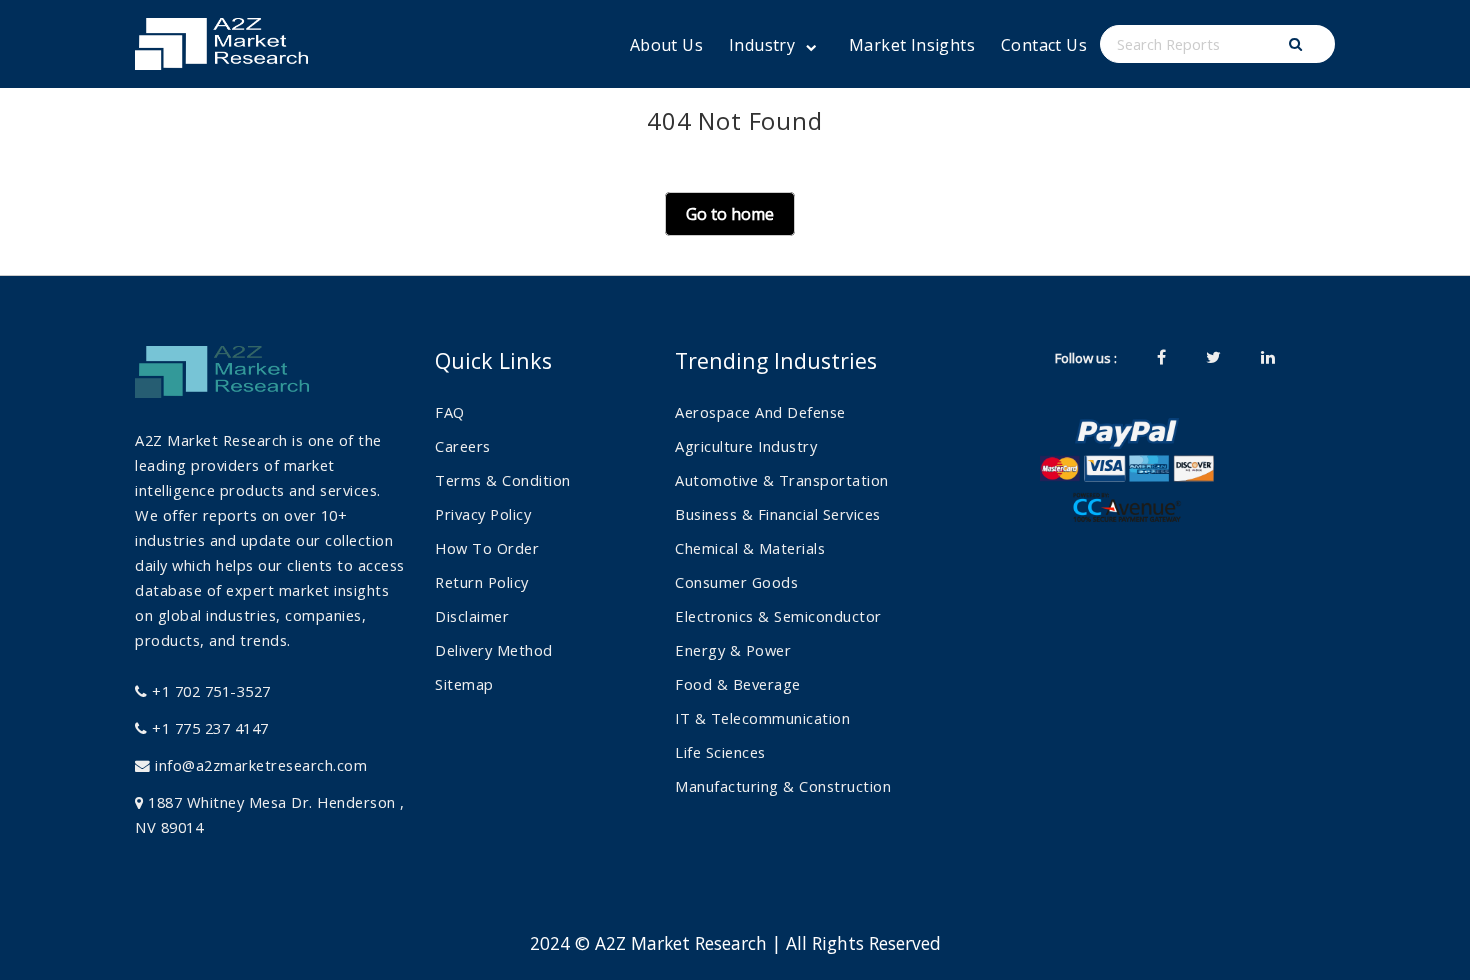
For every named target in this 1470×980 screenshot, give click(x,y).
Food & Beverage (738, 684)
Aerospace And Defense (760, 412)
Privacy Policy (483, 514)
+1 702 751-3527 (209, 691)
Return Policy (482, 582)
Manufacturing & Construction (783, 786)
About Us (666, 45)
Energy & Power (733, 650)
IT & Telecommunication (762, 718)
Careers (463, 446)
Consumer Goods (736, 582)
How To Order (487, 548)
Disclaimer (472, 616)
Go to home (730, 214)
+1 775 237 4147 (208, 728)
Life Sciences (720, 752)
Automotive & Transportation (782, 480)
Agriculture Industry (746, 446)
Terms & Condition (503, 480)
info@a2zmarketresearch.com (261, 765)
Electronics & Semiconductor (778, 616)
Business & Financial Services (778, 514)
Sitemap (464, 684)
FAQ (450, 412)
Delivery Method (494, 650)
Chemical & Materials (750, 548)
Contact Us (1044, 45)
